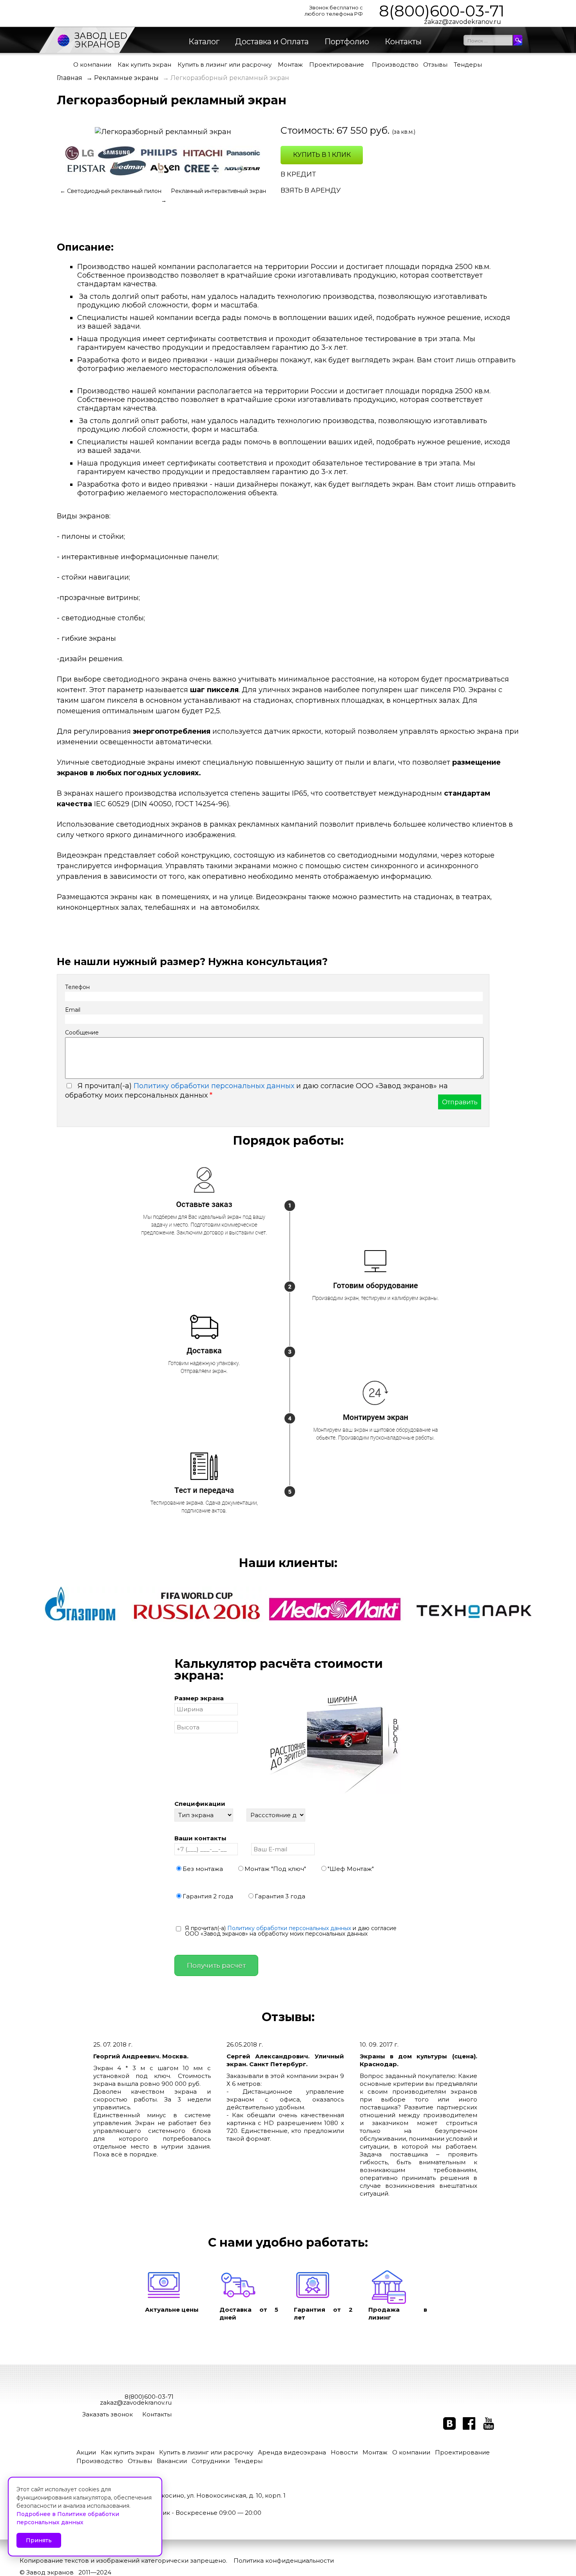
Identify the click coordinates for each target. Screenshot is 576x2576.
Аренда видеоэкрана (292, 2452)
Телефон (77, 987)
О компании (92, 65)
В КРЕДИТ (298, 174)
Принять (39, 2540)
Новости (344, 2452)
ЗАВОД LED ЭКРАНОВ (101, 40)
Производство (395, 65)
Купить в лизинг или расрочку (225, 65)
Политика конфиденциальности (284, 2561)
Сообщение (82, 1033)
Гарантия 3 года (280, 1896)
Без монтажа (203, 1868)
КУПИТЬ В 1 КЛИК (322, 155)
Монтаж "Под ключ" (275, 1868)
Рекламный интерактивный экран (218, 191)
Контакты (403, 42)
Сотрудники (211, 2461)
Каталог (204, 42)
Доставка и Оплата (272, 42)
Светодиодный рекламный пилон (115, 191)
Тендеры (468, 65)
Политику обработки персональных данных (214, 1086)
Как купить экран (144, 65)
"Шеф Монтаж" (351, 1868)
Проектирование (337, 65)
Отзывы (435, 65)
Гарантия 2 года (208, 1896)
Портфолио (347, 42)
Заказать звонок (108, 2414)
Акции (86, 2452)
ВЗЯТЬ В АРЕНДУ (311, 190)
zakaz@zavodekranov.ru (463, 22)
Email (73, 1010)
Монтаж (290, 65)
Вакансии (172, 2461)
